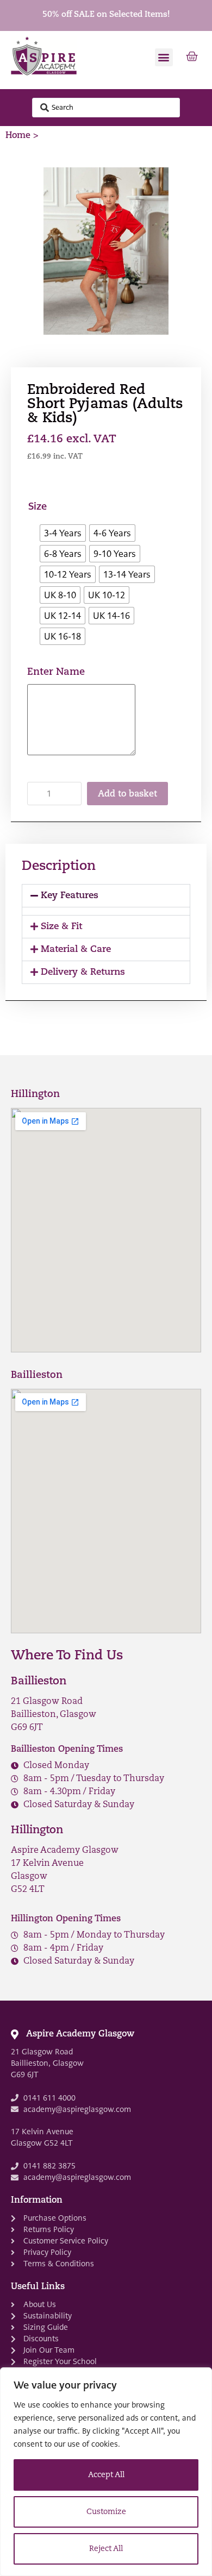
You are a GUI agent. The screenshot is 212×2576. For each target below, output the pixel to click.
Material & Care (76, 949)
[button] (164, 57)
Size (38, 507)
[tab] (106, 896)
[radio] (63, 533)
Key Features (70, 896)
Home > (22, 136)
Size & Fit (61, 927)
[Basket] (192, 57)
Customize (106, 2512)
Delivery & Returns (83, 972)
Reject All (106, 2549)
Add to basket (127, 794)
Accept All (106, 2475)
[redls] (106, 251)
